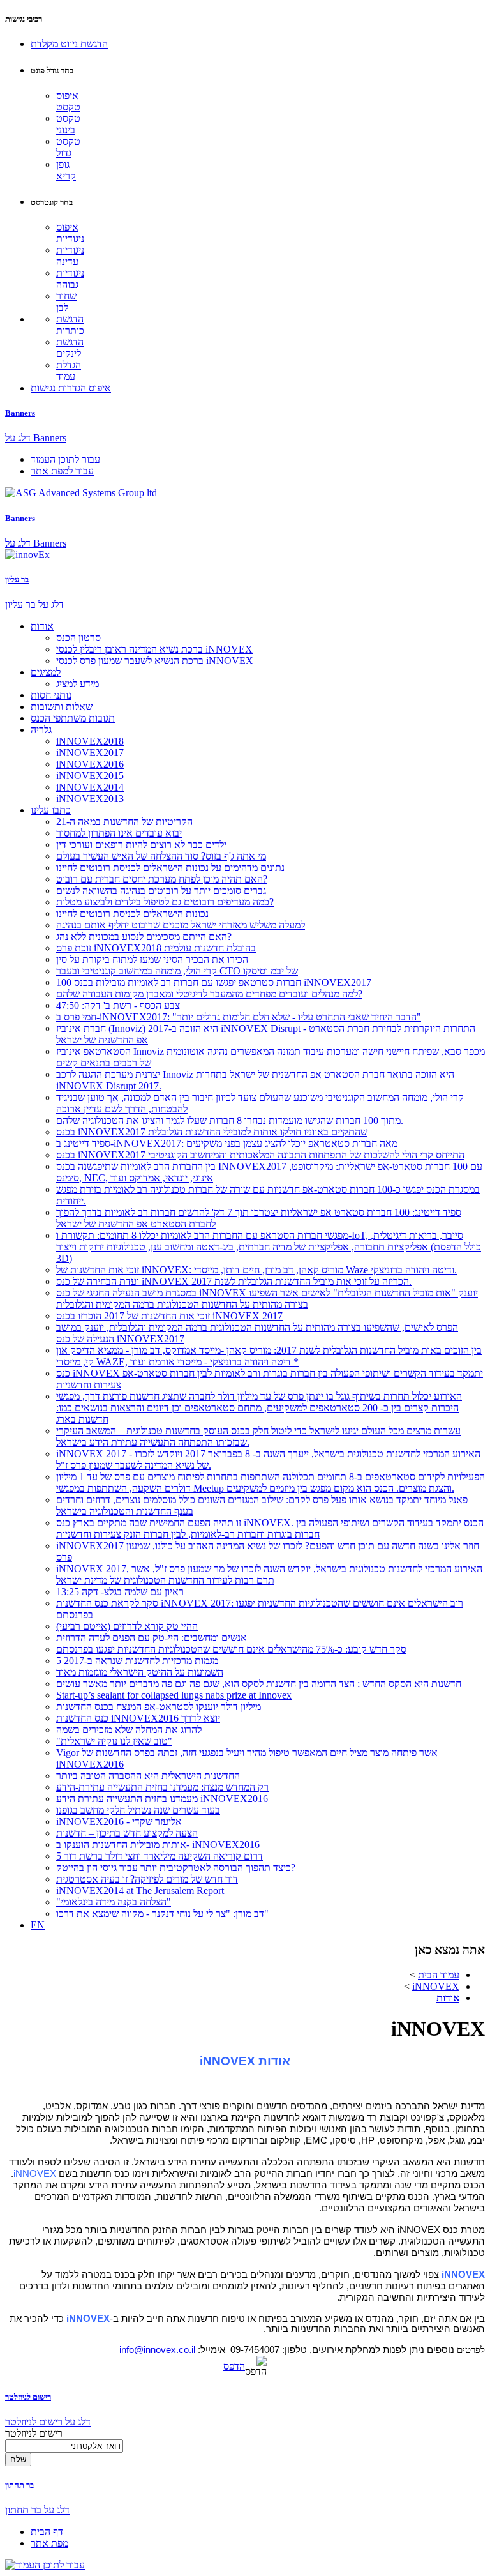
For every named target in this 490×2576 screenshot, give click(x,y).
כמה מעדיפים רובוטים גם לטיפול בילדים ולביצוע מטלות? (165, 902)
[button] (69, 44)
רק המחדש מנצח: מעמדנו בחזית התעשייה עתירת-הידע (162, 1787)
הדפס (234, 2366)
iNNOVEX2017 (90, 753)
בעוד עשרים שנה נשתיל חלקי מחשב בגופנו (138, 1810)
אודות (42, 626)
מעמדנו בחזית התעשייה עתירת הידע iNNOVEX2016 (162, 1799)
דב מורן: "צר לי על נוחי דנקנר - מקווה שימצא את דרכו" (162, 1913)
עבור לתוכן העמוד (65, 459)
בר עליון (17, 580)
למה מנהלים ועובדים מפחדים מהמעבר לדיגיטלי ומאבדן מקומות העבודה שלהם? (209, 994)
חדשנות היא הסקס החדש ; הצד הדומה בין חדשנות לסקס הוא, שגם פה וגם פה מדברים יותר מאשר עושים (259, 1684)
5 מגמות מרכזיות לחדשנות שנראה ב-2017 (137, 1661)
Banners (20, 413)
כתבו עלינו (51, 810)
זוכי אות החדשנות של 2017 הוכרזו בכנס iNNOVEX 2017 (169, 1316)
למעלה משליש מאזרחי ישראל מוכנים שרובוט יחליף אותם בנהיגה (181, 925)
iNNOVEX (436, 1986)
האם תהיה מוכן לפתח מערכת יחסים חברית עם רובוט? (162, 879)
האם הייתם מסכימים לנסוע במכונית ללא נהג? (144, 936)
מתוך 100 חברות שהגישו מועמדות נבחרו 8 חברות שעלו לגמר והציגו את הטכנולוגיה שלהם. (230, 1120)
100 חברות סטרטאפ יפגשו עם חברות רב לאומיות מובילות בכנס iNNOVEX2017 (214, 982)
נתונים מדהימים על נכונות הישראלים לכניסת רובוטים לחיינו (170, 868)
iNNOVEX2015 (90, 776)
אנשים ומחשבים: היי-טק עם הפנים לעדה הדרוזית (152, 1638)
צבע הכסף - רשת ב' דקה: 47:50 (118, 1005)
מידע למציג (78, 684)
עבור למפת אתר (62, 471)
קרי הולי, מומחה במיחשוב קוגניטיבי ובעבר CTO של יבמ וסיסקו (177, 971)
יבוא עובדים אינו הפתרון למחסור (119, 833)
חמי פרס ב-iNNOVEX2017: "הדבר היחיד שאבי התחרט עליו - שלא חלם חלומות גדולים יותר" (239, 1017)
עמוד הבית (439, 1975)
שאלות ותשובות (62, 707)
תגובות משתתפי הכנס (73, 718)
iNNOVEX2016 (90, 764)
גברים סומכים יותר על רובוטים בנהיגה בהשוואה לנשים (161, 890)
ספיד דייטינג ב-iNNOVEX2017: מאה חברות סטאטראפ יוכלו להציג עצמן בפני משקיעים (227, 1143)
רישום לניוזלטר (28, 2397)
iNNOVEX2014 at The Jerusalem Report (140, 1890)
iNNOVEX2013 (90, 799)
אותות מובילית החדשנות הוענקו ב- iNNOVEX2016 (158, 1845)
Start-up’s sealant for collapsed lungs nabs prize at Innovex (174, 1695)
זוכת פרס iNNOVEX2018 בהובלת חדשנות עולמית (156, 948)
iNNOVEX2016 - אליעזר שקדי (119, 1822)
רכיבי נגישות (24, 19)
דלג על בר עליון (34, 604)
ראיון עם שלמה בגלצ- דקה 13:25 (120, 1592)
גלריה (41, 730)
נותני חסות (51, 695)
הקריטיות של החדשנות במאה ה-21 (124, 822)
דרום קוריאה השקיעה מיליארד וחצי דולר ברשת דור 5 (160, 1856)
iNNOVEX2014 (90, 787)
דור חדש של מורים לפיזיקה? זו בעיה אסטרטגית (147, 1879)
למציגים (46, 672)
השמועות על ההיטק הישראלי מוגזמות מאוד (140, 1672)
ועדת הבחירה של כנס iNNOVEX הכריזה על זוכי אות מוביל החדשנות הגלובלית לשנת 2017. (234, 1281)
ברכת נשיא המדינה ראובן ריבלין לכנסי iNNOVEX (154, 649)
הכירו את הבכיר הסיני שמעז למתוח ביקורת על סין (152, 959)
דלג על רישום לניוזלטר (48, 2422)
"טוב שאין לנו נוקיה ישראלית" (114, 1741)
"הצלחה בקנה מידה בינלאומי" (114, 1902)
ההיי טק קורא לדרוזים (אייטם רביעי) (127, 1626)
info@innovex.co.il (157, 2350)
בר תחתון (19, 2485)
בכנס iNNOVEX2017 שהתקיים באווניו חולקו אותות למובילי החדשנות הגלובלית (212, 1132)
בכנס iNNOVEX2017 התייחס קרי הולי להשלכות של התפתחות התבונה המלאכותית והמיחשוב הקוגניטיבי (260, 1155)
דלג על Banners (36, 438)
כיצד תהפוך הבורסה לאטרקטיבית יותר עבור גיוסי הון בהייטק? (176, 1868)
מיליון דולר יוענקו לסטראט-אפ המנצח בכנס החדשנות (159, 1707)
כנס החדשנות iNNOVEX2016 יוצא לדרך (138, 1718)
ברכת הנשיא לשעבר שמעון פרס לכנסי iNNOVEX (155, 661)
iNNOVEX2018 (90, 741)
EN (38, 1925)
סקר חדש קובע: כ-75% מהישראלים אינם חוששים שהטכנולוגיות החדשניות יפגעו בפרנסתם (231, 1649)
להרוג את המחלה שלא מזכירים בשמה (129, 1730)
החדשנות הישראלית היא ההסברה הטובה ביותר (148, 1776)
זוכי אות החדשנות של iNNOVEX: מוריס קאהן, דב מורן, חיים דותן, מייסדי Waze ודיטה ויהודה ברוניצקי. (256, 1270)
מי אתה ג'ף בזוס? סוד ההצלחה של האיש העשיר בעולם (161, 856)
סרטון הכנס (78, 638)
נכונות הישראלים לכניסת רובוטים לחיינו (132, 913)
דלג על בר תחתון (37, 2510)
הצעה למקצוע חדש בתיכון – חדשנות (127, 1833)
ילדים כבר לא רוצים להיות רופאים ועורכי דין (141, 845)
